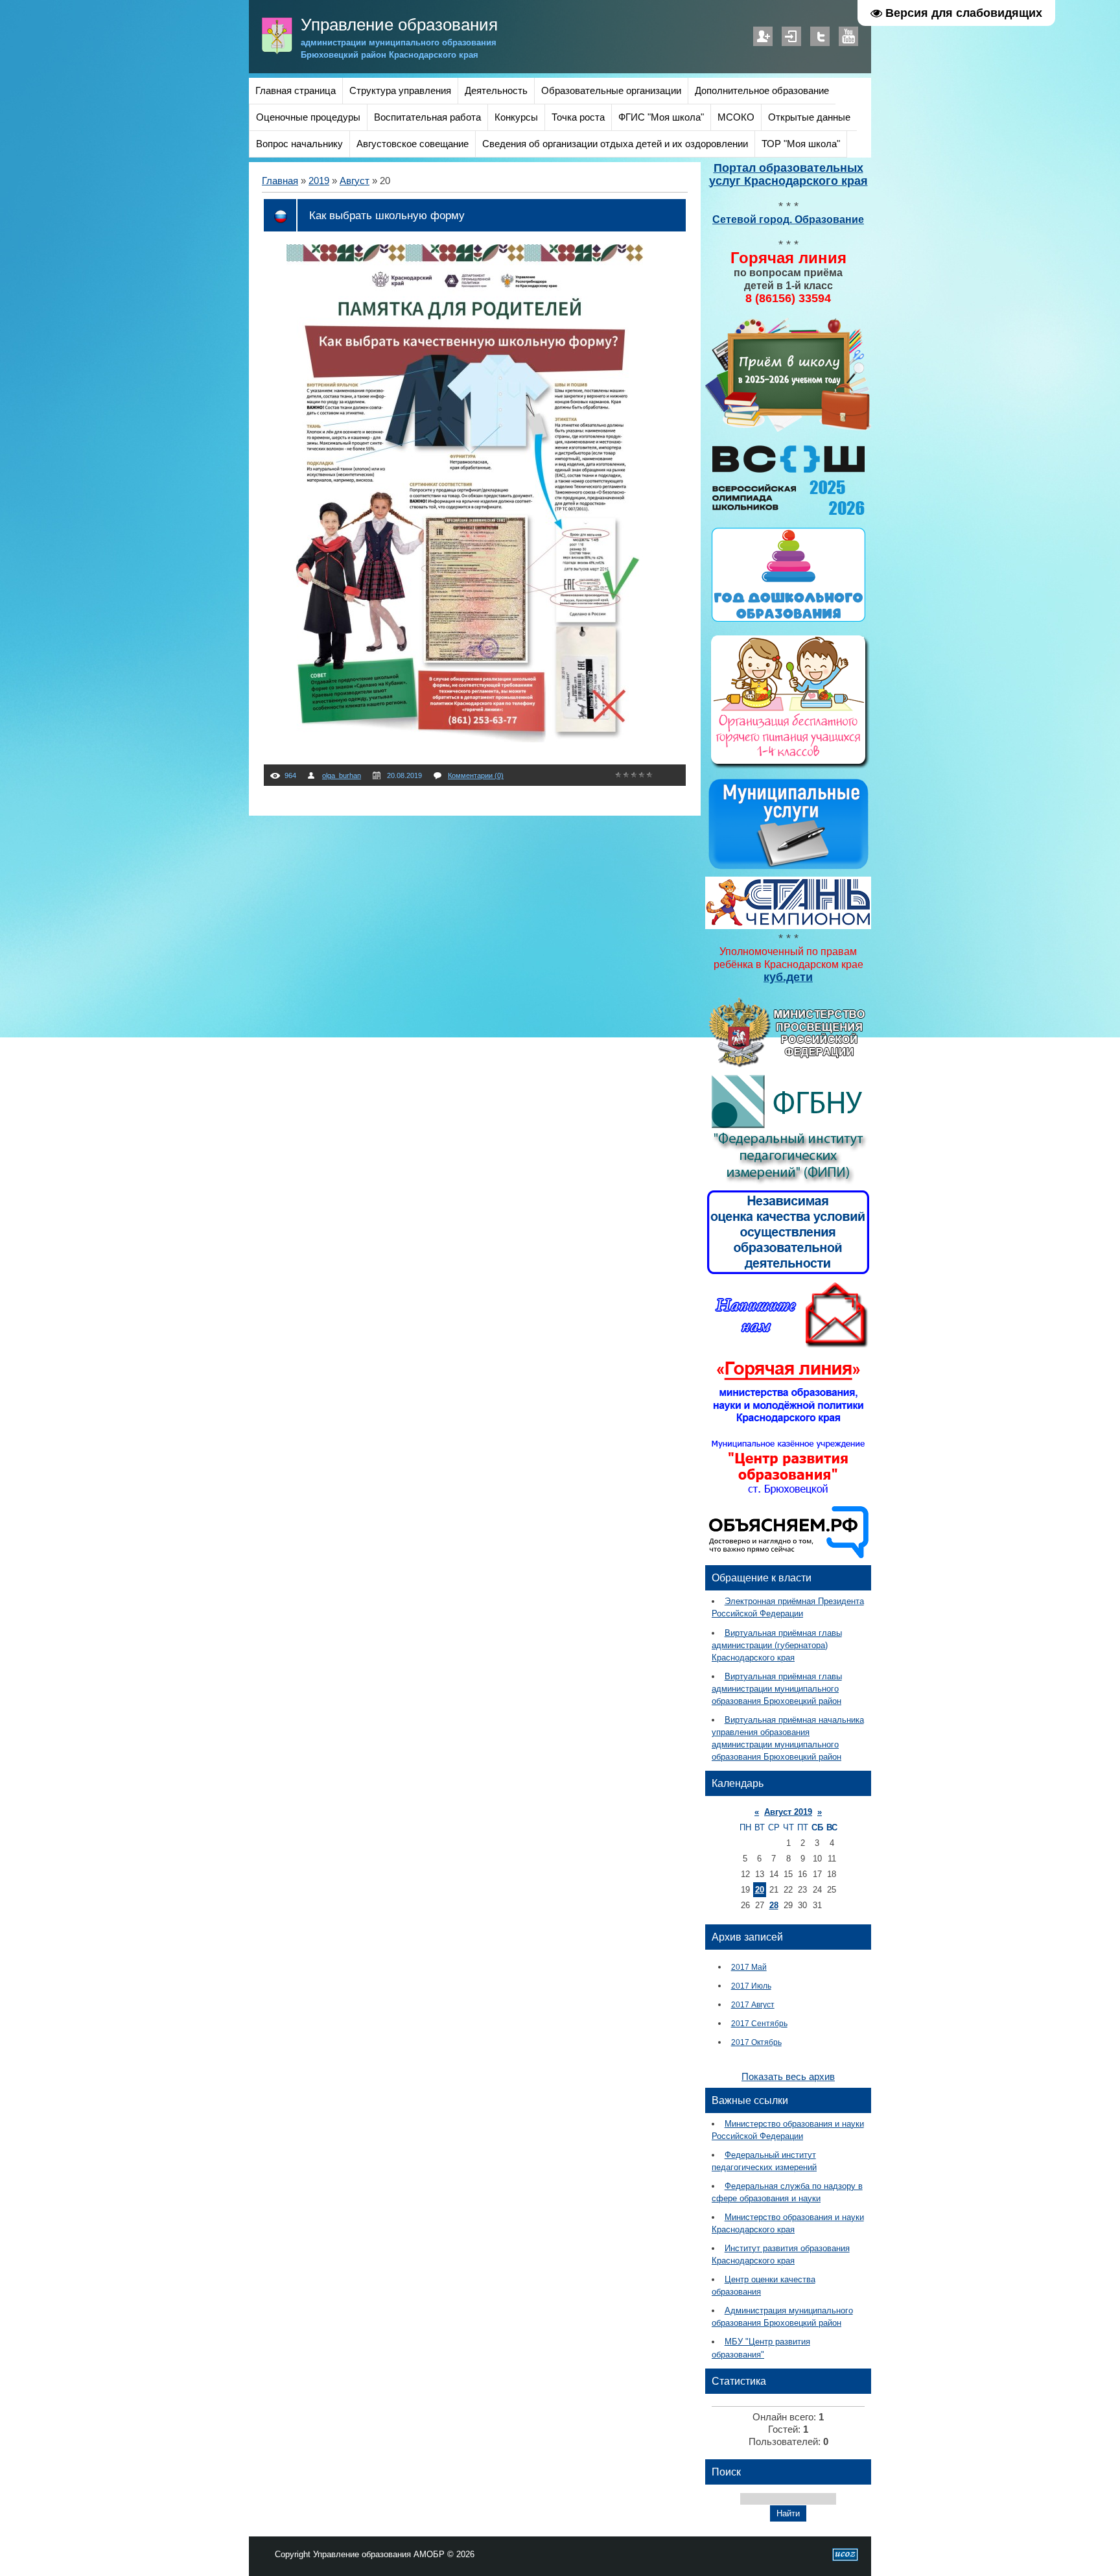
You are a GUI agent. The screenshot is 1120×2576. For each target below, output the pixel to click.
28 (774, 1905)
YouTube (848, 36)
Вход (791, 36)
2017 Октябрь (756, 2042)
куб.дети (788, 977)
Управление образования (399, 25)
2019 (319, 181)
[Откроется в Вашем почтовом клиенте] (788, 1347)
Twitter (820, 36)
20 (760, 1890)
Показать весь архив (788, 2077)
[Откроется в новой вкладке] (788, 1065)
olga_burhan (342, 775)
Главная (280, 181)
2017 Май (749, 1967)
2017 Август (753, 2004)
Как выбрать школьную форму (387, 215)
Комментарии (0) (476, 775)
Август (355, 181)
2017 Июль (751, 1986)
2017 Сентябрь (759, 2023)
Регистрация (763, 36)
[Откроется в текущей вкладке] (788, 430)
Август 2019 (788, 1812)
